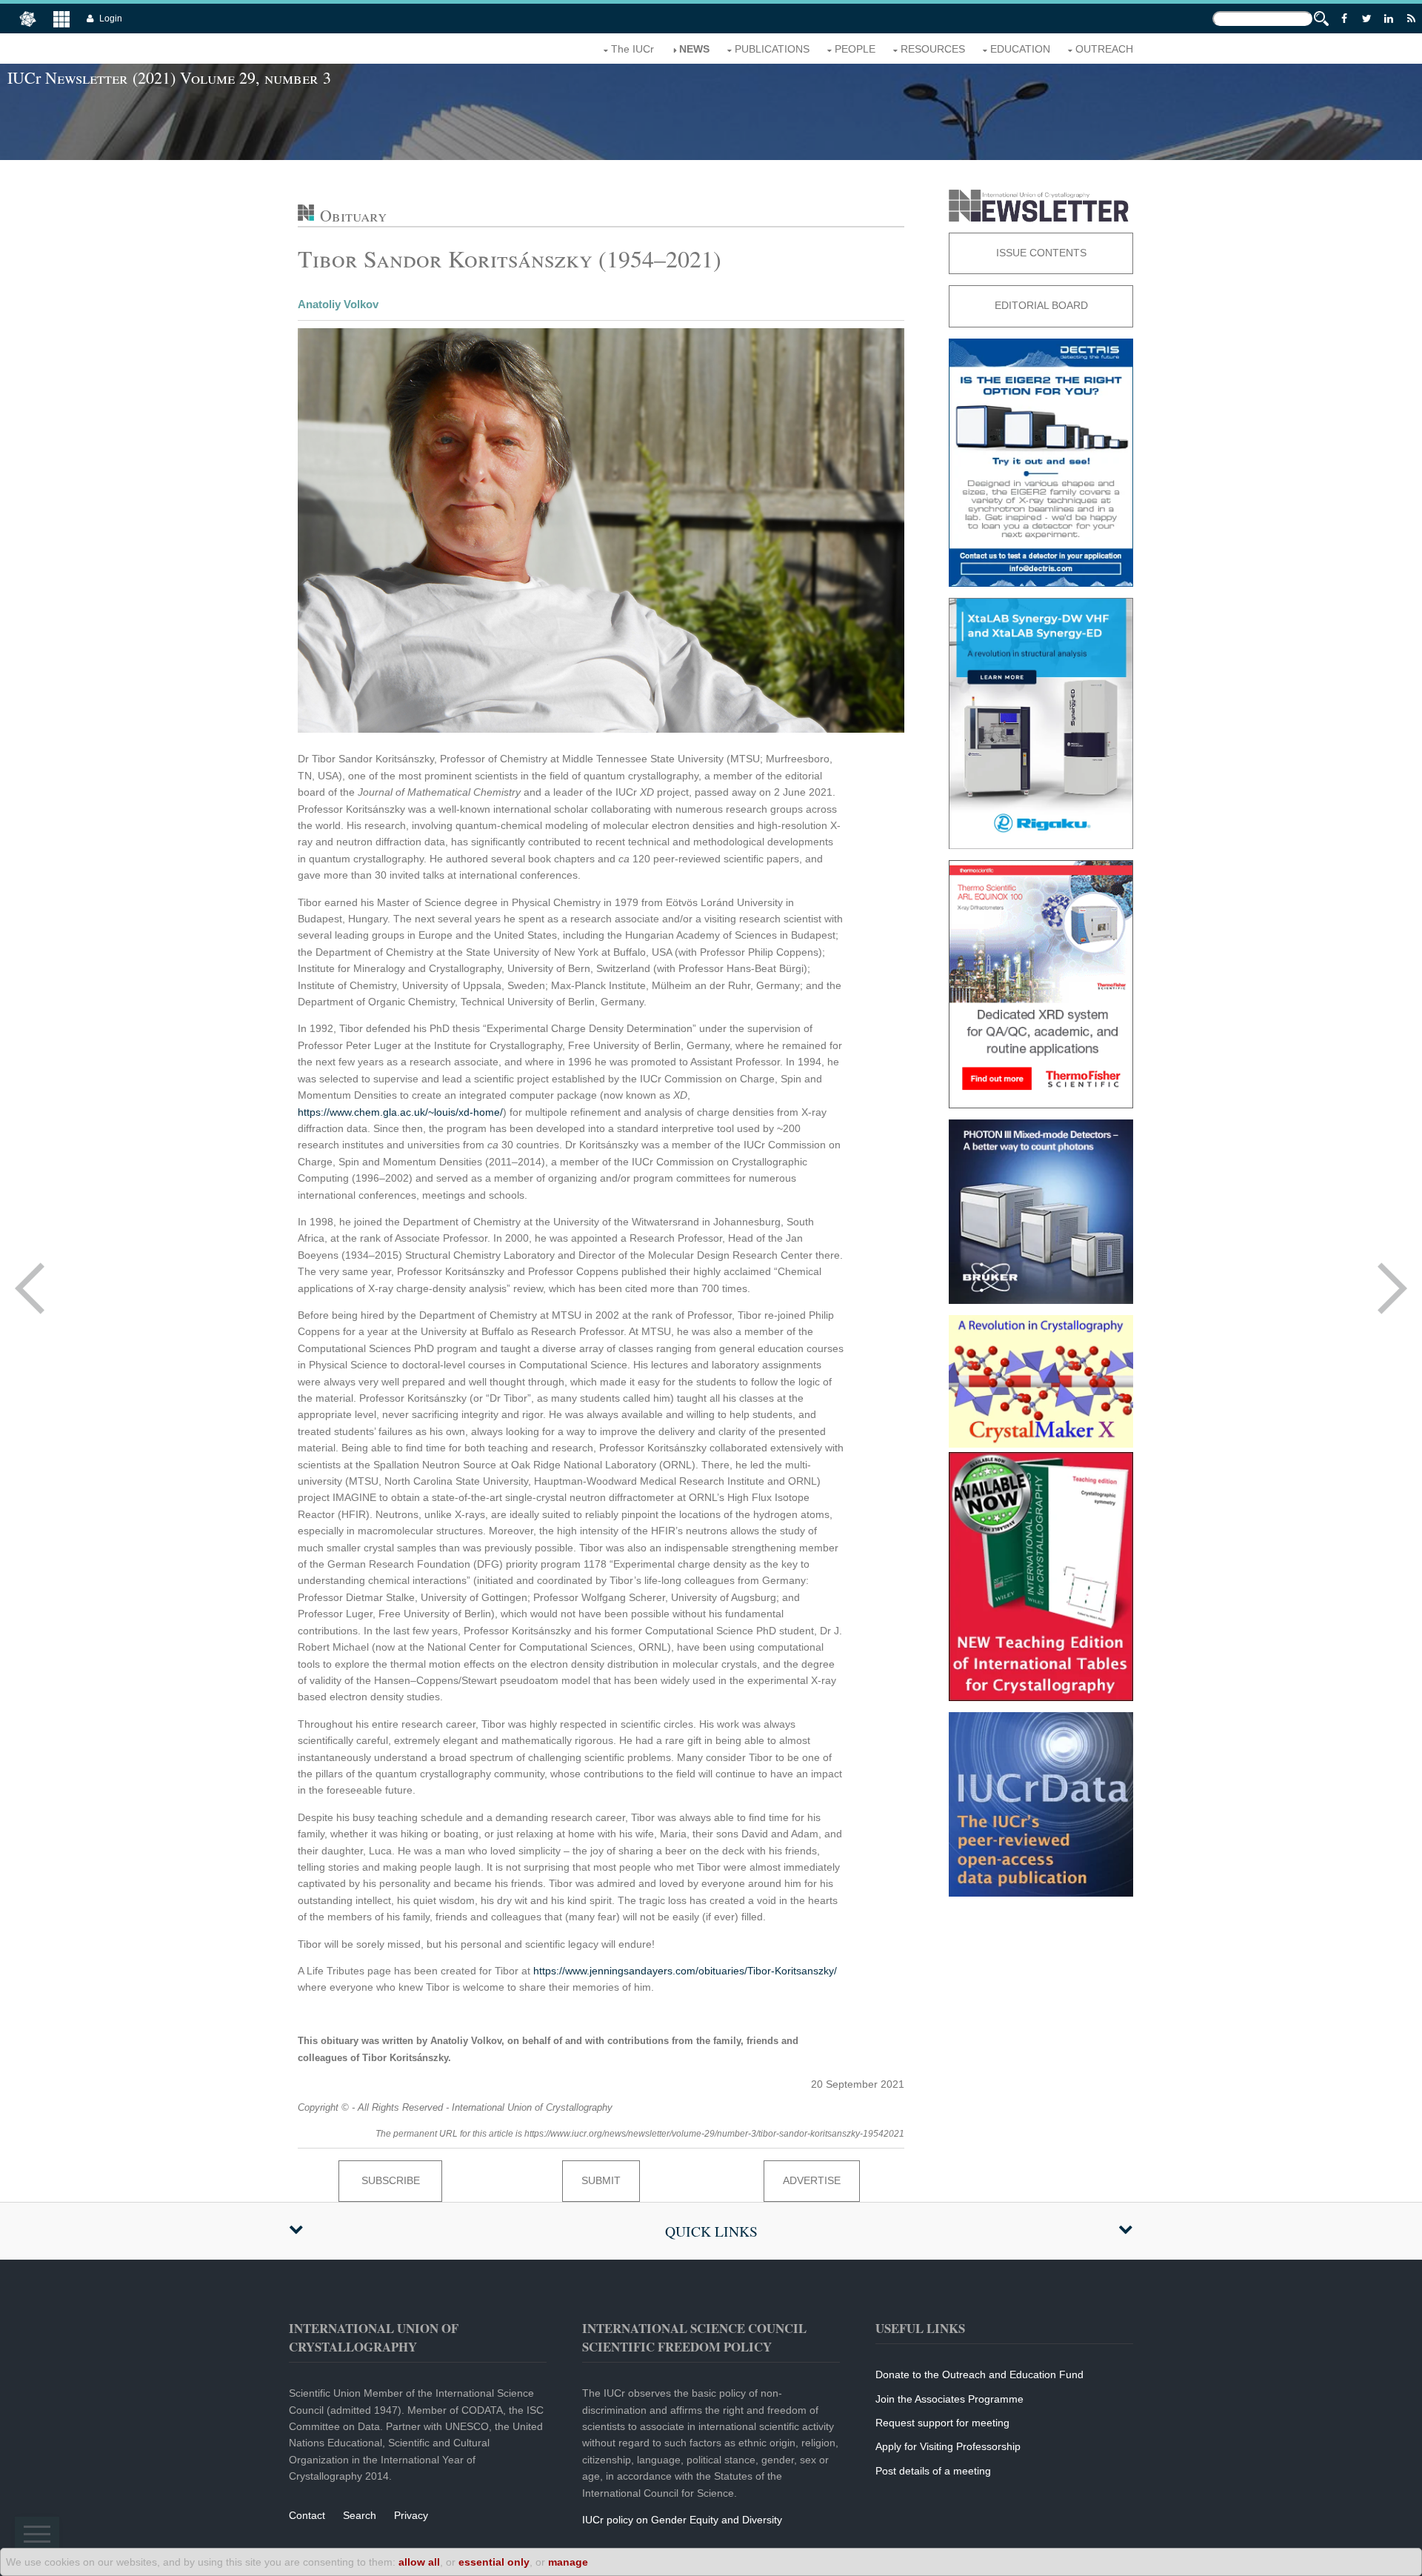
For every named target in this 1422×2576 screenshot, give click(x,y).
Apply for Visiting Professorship (948, 2446)
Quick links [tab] (711, 2231)
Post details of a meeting (933, 2471)
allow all (419, 2562)
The (632, 49)
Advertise (812, 2180)
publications (772, 49)
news (694, 49)
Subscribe (391, 2180)
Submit (601, 2180)
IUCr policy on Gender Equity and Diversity (682, 2520)
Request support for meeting (942, 2423)
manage (568, 2562)
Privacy (411, 2515)
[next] (1392, 1288)
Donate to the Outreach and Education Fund (979, 2374)
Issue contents (1041, 253)
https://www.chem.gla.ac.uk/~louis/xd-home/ (400, 1112)
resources (933, 49)
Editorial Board (1041, 305)
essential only (494, 2562)
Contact (307, 2515)
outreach (1104, 49)
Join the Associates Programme (949, 2399)
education (1020, 49)
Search (360, 2515)
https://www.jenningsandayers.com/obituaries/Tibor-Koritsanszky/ (685, 1971)
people (855, 49)
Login (111, 19)
